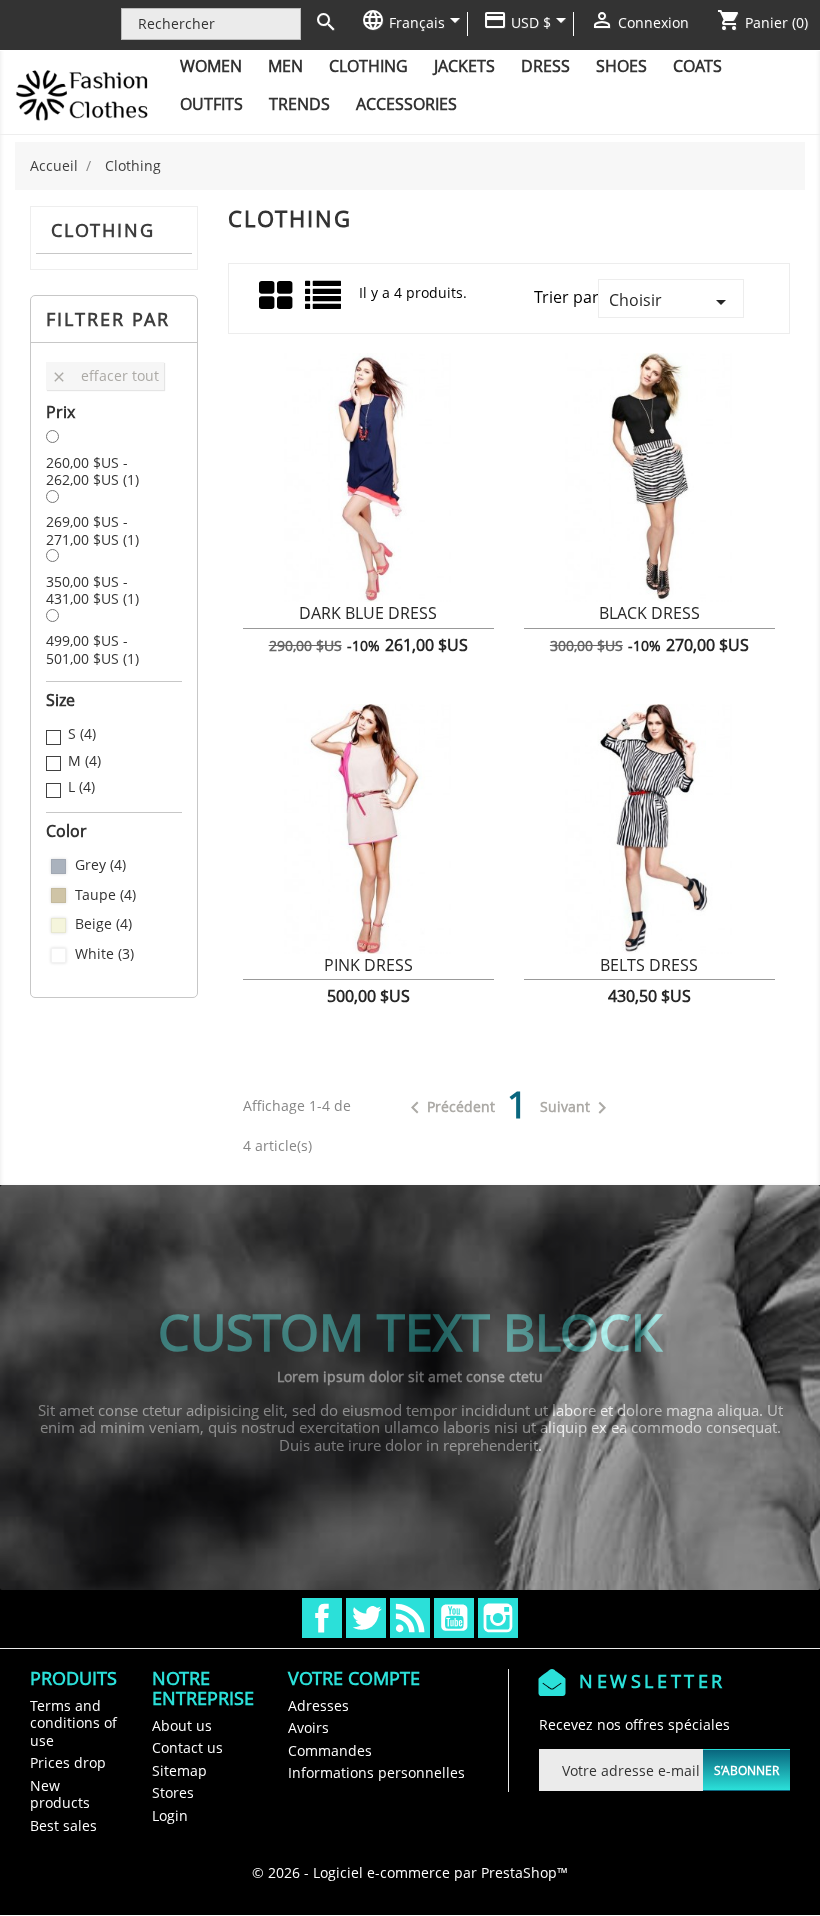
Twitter (366, 1618)
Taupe (105, 895)
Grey (100, 865)
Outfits (211, 104)
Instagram (498, 1618)
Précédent (449, 1108)
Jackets (464, 66)
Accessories (406, 104)
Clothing (368, 66)
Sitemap (179, 1770)
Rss (410, 1618)
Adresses (318, 1705)
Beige (103, 924)
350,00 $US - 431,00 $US (92, 590)
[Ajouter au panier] (274, 624)
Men (285, 66)
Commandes (330, 1750)
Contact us (187, 1747)
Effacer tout (105, 375)
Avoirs (308, 1727)
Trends (299, 104)
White (104, 954)
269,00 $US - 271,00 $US (92, 530)
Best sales (63, 1825)
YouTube (454, 1618)
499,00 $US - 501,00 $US (92, 649)
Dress (545, 66)
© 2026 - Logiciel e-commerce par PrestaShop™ (410, 1872)
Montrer (368, 625)
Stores (173, 1792)
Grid (277, 296)
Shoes (621, 66)
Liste (324, 302)
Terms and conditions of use (73, 1723)
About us (182, 1725)
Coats (697, 66)
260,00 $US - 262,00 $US (92, 471)
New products (60, 1794)
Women (211, 66)
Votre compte (354, 1678)
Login (170, 1815)
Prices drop (68, 1762)
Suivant (577, 1108)
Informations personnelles (376, 1772)
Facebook (322, 1618)
